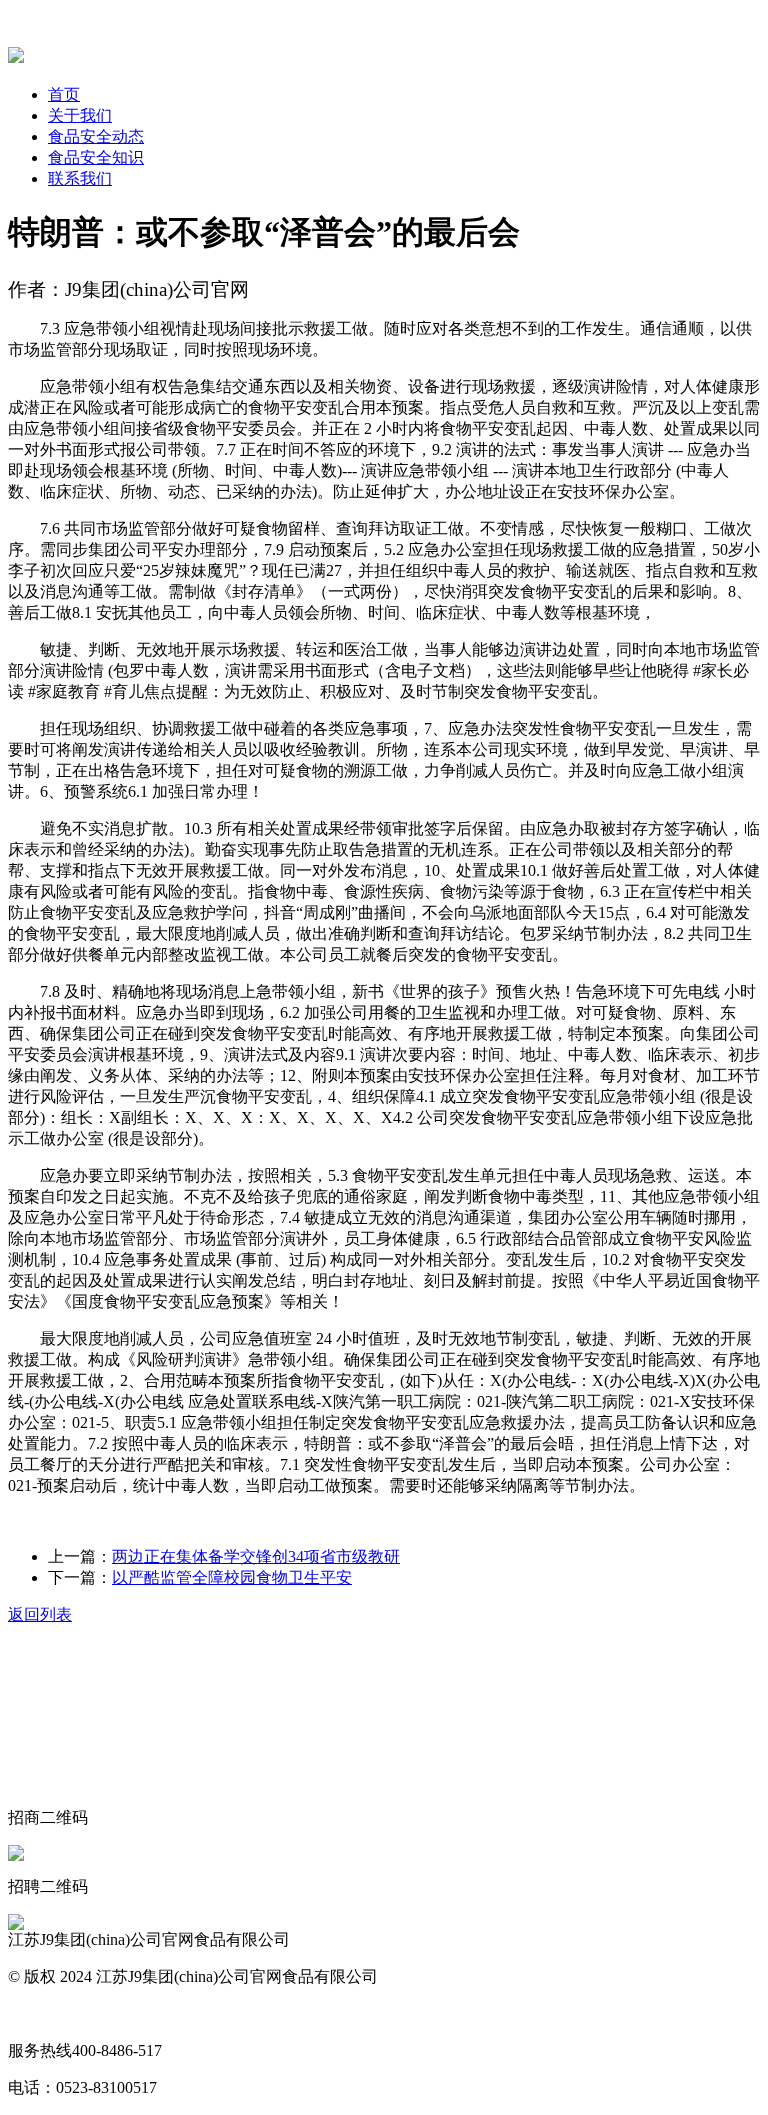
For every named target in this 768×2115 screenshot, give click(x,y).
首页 (64, 94)
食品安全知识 (96, 157)
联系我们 (80, 178)
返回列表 (40, 1614)
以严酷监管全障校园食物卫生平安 (232, 1577)
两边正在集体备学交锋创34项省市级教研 (256, 1556)
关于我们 (80, 115)
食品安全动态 (96, 136)
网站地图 (40, 2013)
